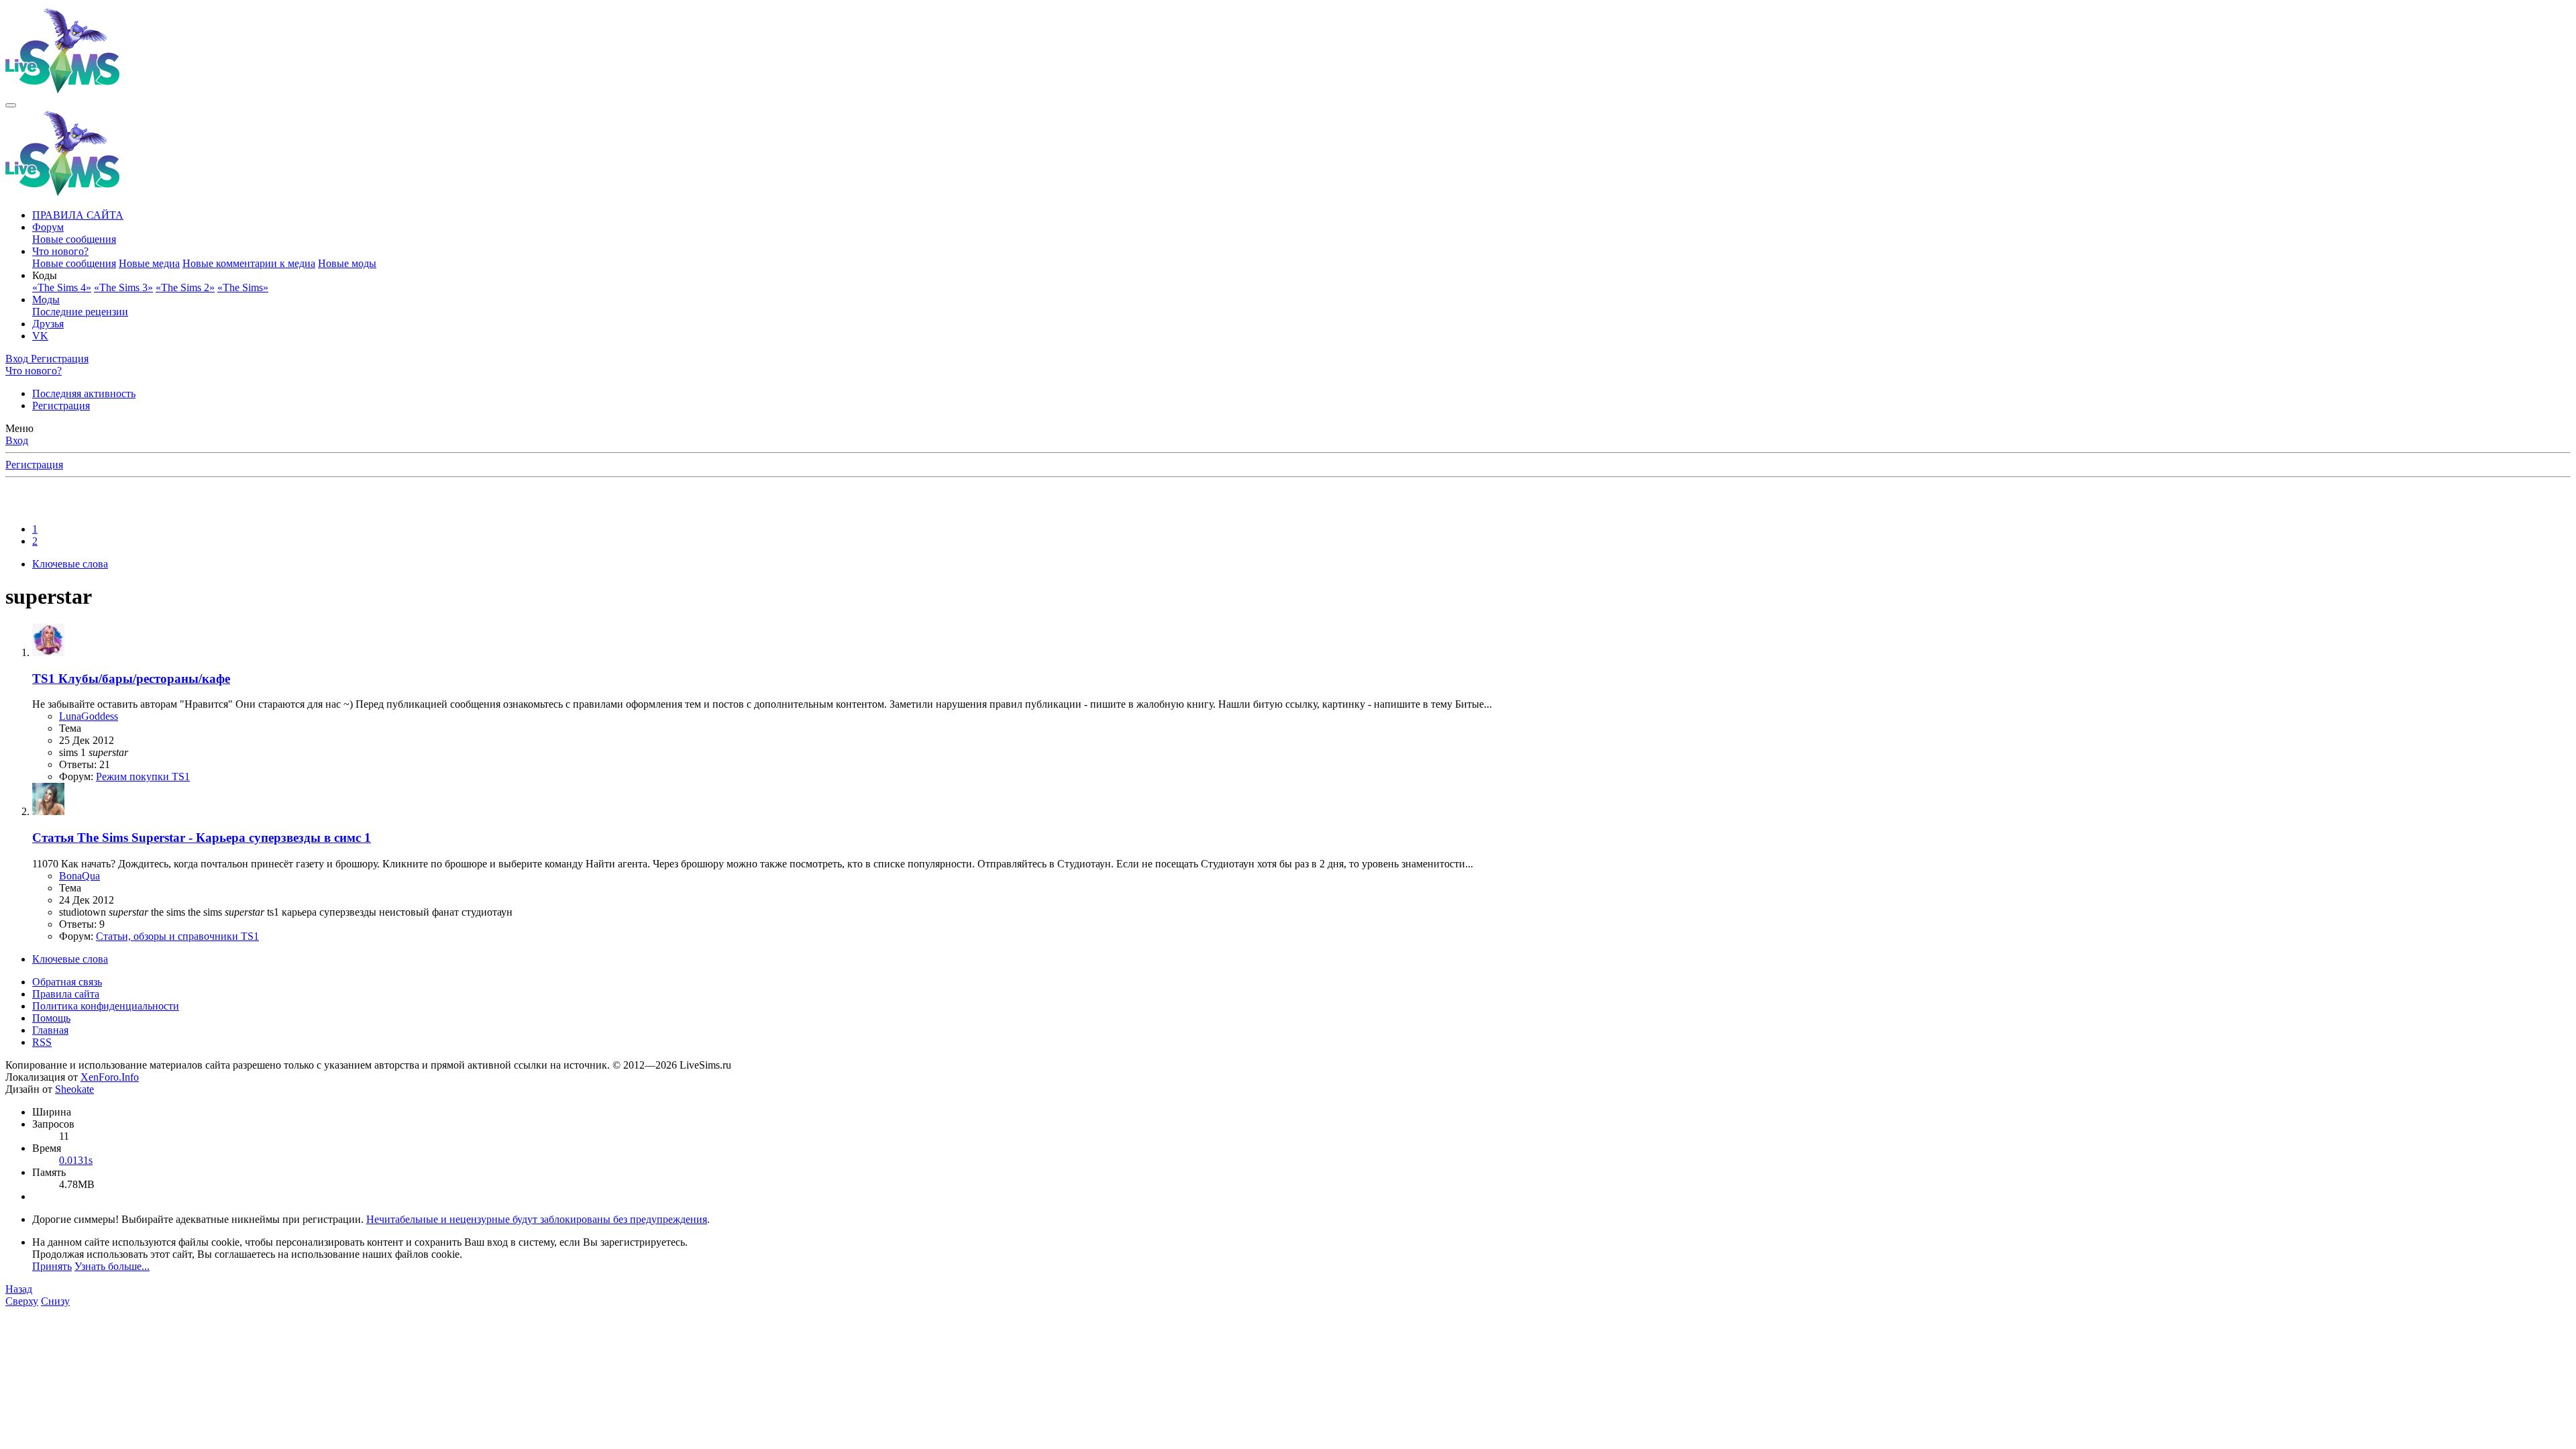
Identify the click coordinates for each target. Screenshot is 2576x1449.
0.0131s (76, 1160)
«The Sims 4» (62, 287)
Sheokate (74, 1089)
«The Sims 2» (185, 287)
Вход (17, 440)
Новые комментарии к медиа (249, 263)
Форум (48, 227)
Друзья (48, 324)
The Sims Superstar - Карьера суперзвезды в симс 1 (202, 838)
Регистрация (61, 406)
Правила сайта (66, 994)
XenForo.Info (110, 1077)
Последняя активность (84, 393)
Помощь (51, 1018)
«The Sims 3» (123, 287)
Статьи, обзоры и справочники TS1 (177, 936)
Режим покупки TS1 (143, 776)
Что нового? (60, 251)
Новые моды (347, 263)
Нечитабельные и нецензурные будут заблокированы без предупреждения (537, 1219)
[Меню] (11, 105)
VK (40, 336)
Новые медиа (149, 263)
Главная (50, 1030)
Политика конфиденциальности (106, 1006)
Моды (46, 300)
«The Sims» (243, 287)
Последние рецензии (80, 312)
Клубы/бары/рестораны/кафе (131, 679)
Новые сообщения (74, 239)
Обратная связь (67, 982)
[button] (45, 275)
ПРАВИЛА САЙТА (78, 215)
